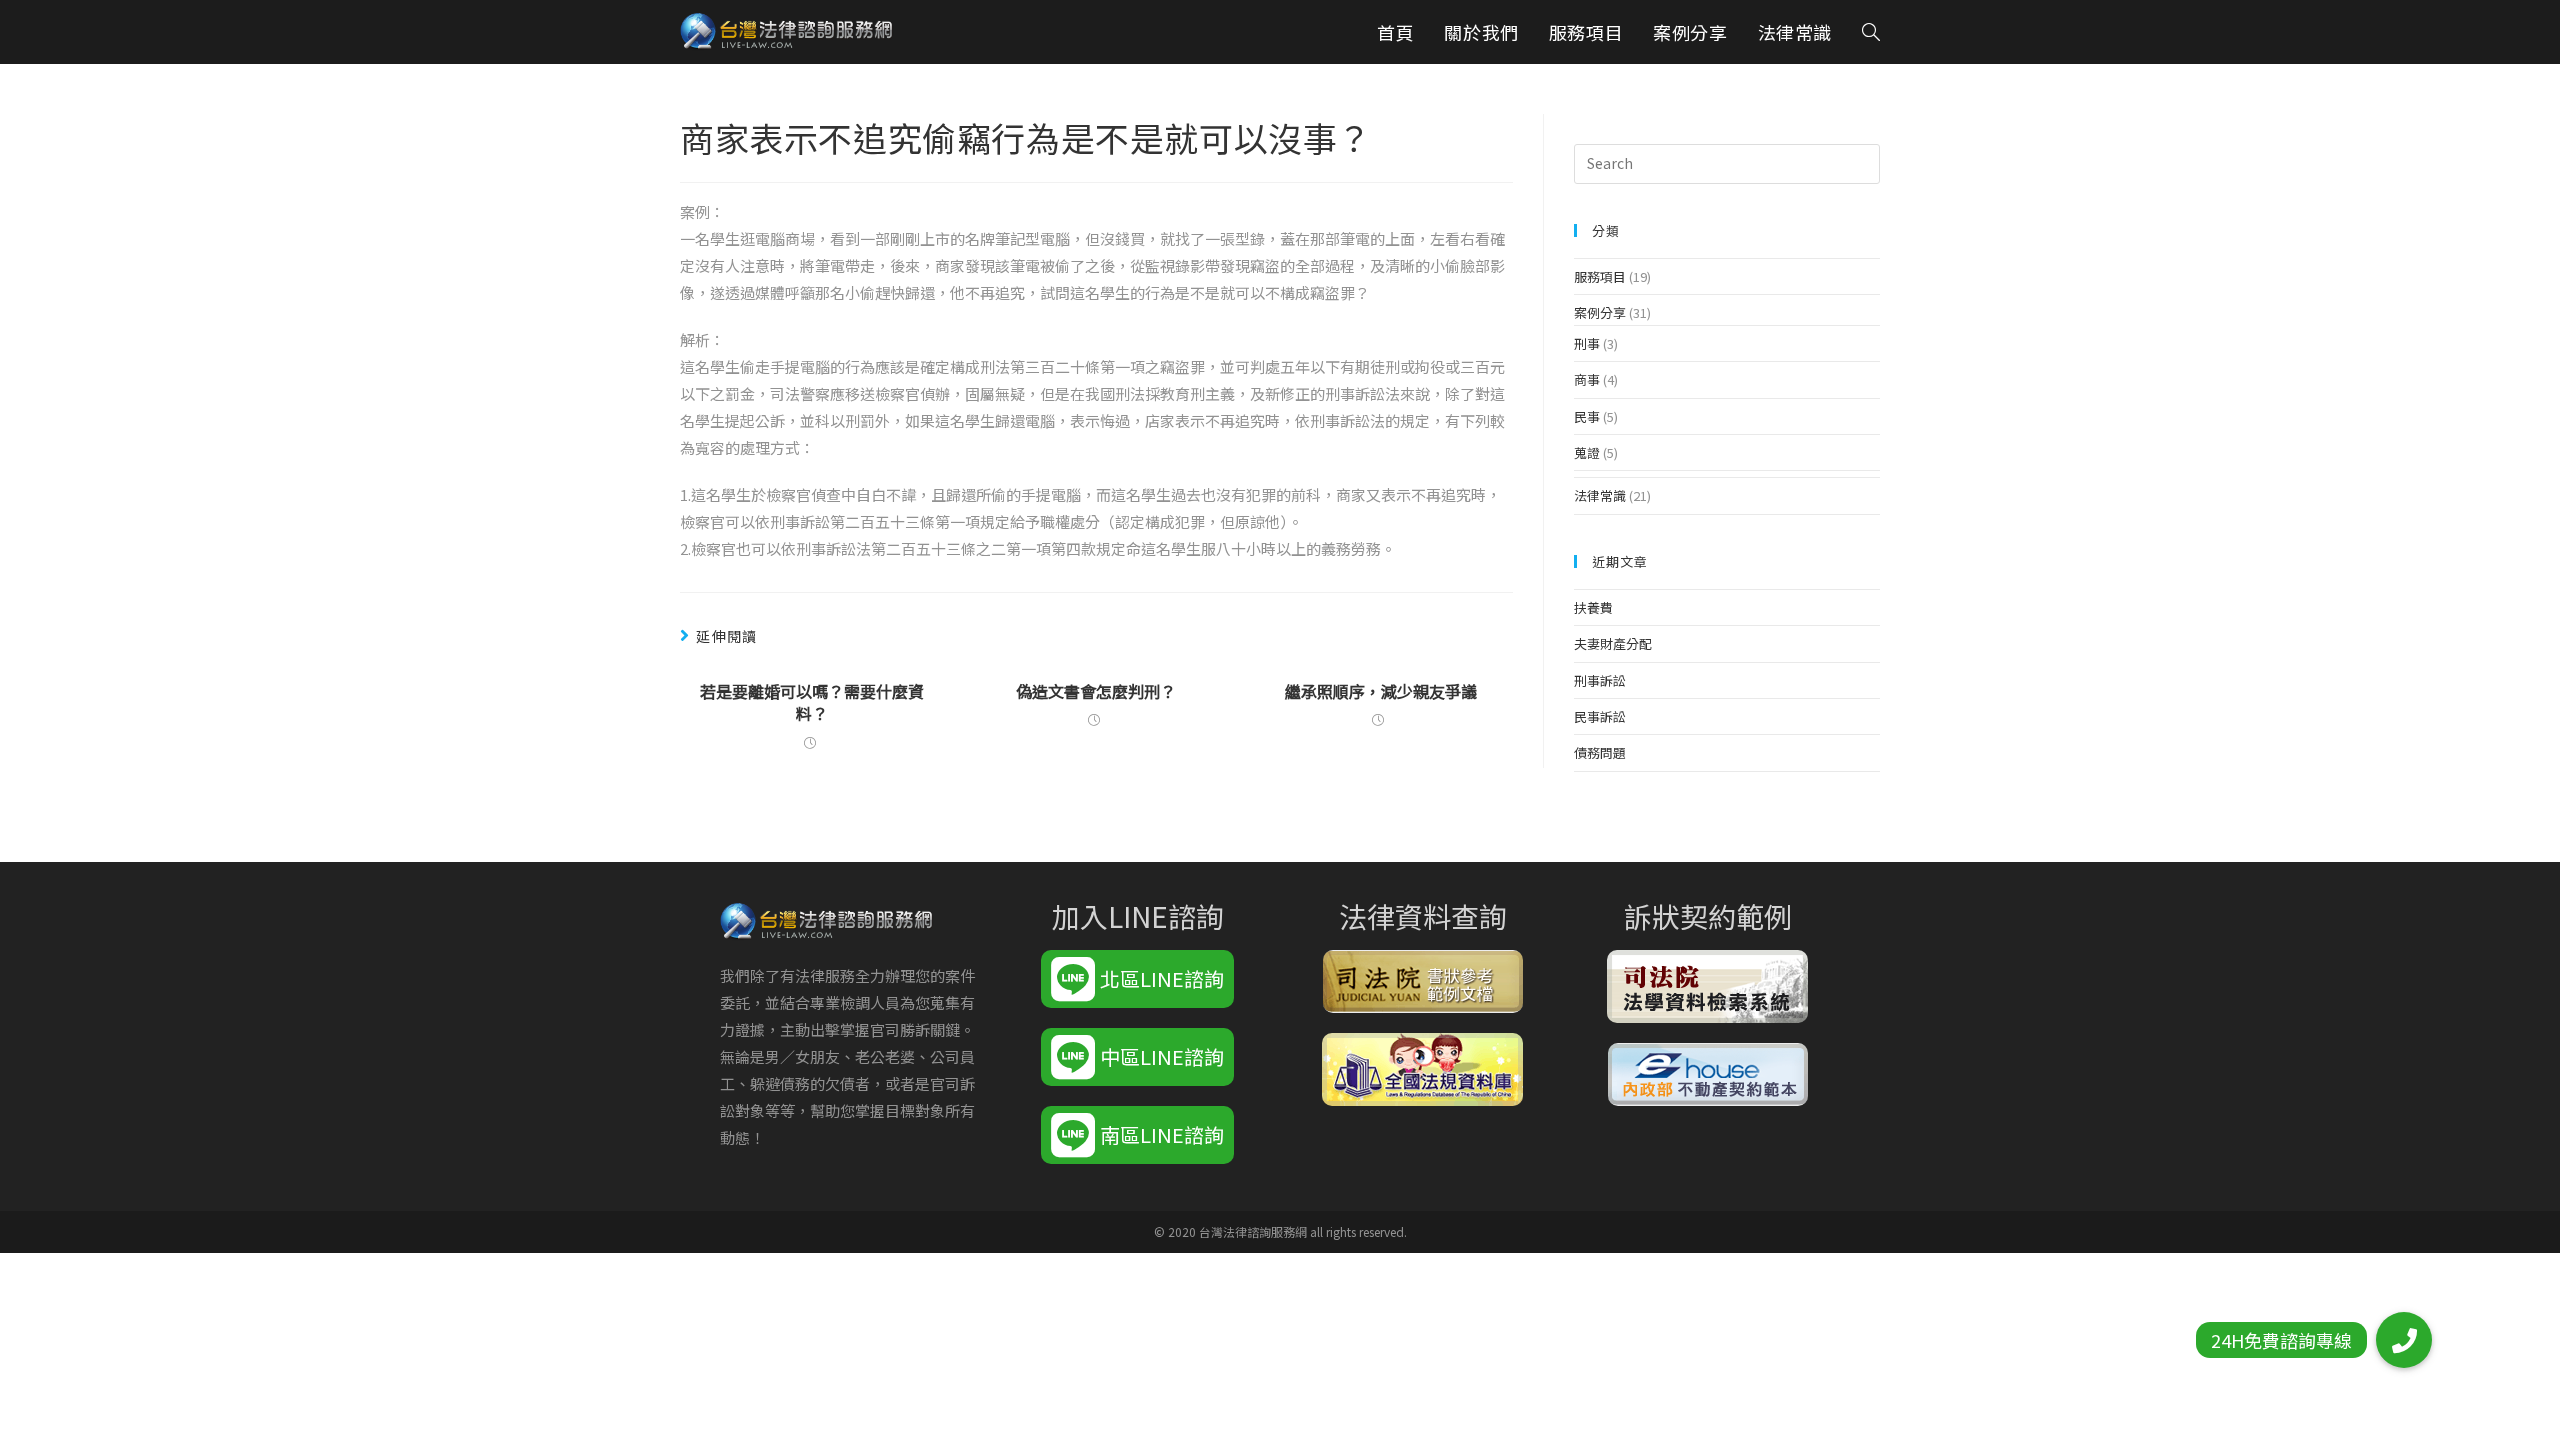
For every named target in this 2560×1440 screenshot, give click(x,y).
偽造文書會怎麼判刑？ (1096, 691)
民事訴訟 (1600, 716)
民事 (1587, 416)
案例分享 (1600, 312)
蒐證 (1587, 452)
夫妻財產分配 (1613, 643)
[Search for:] (1727, 162)
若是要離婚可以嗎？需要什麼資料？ (812, 702)
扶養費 (1593, 607)
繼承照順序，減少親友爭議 (1381, 691)
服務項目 (1600, 276)
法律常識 (1600, 495)
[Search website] (1871, 32)
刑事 (1587, 343)
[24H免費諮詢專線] (2404, 1340)
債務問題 (1600, 752)
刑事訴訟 (1600, 680)
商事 (1587, 379)
